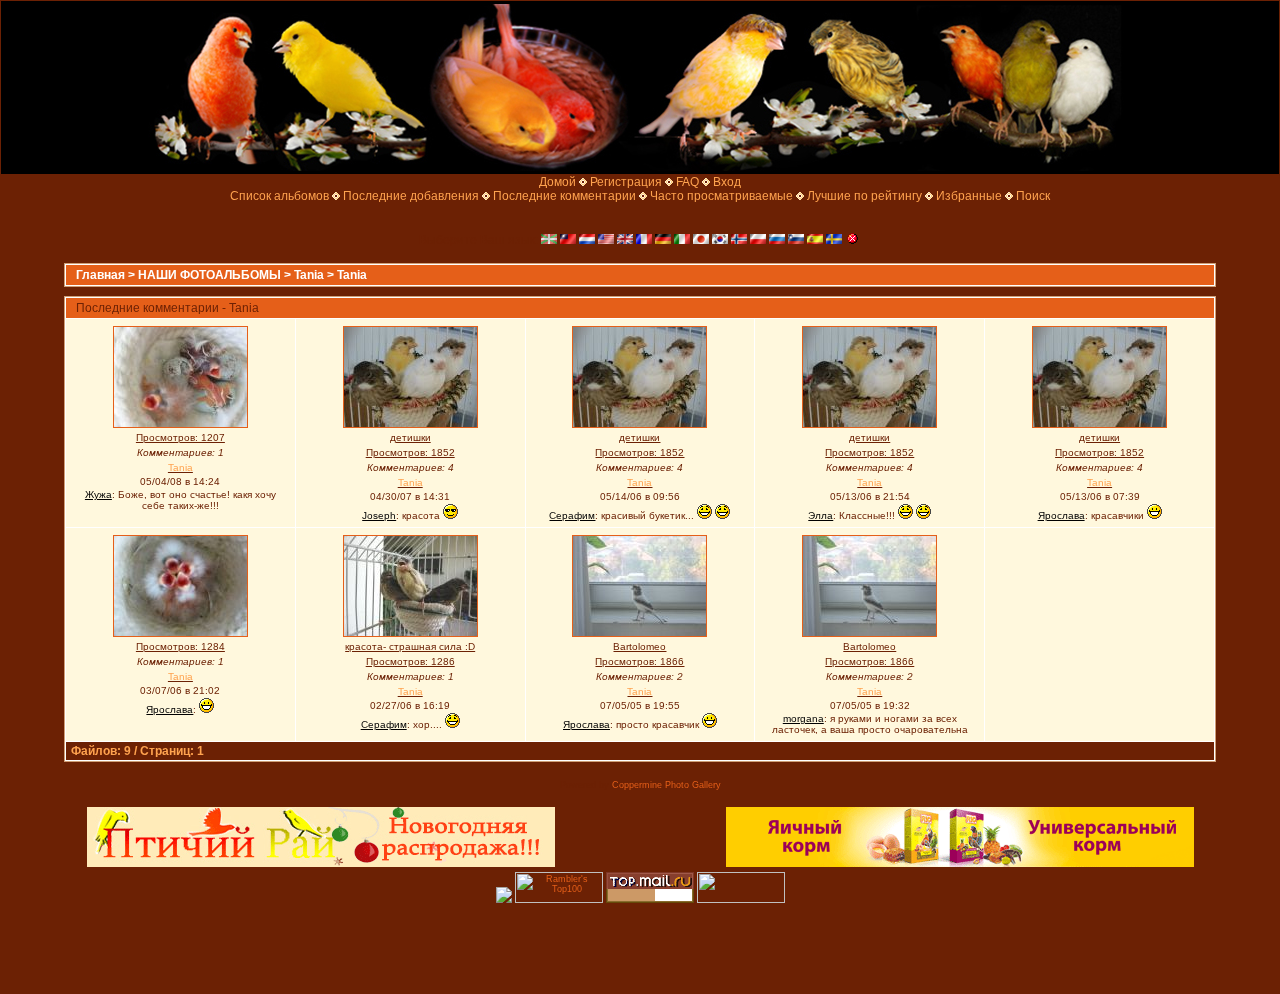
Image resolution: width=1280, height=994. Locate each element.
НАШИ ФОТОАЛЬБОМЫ (209, 275)
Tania (309, 275)
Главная (100, 275)
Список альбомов (279, 196)
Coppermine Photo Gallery (666, 785)
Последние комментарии (564, 196)
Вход (727, 182)
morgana (803, 718)
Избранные (969, 196)
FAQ (687, 182)
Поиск (1033, 196)
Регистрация (626, 182)
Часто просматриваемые (721, 196)
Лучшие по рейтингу (864, 196)
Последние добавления (411, 196)
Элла (820, 515)
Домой (557, 182)
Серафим (572, 515)
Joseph (379, 515)
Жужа (98, 494)
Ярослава (1061, 515)
